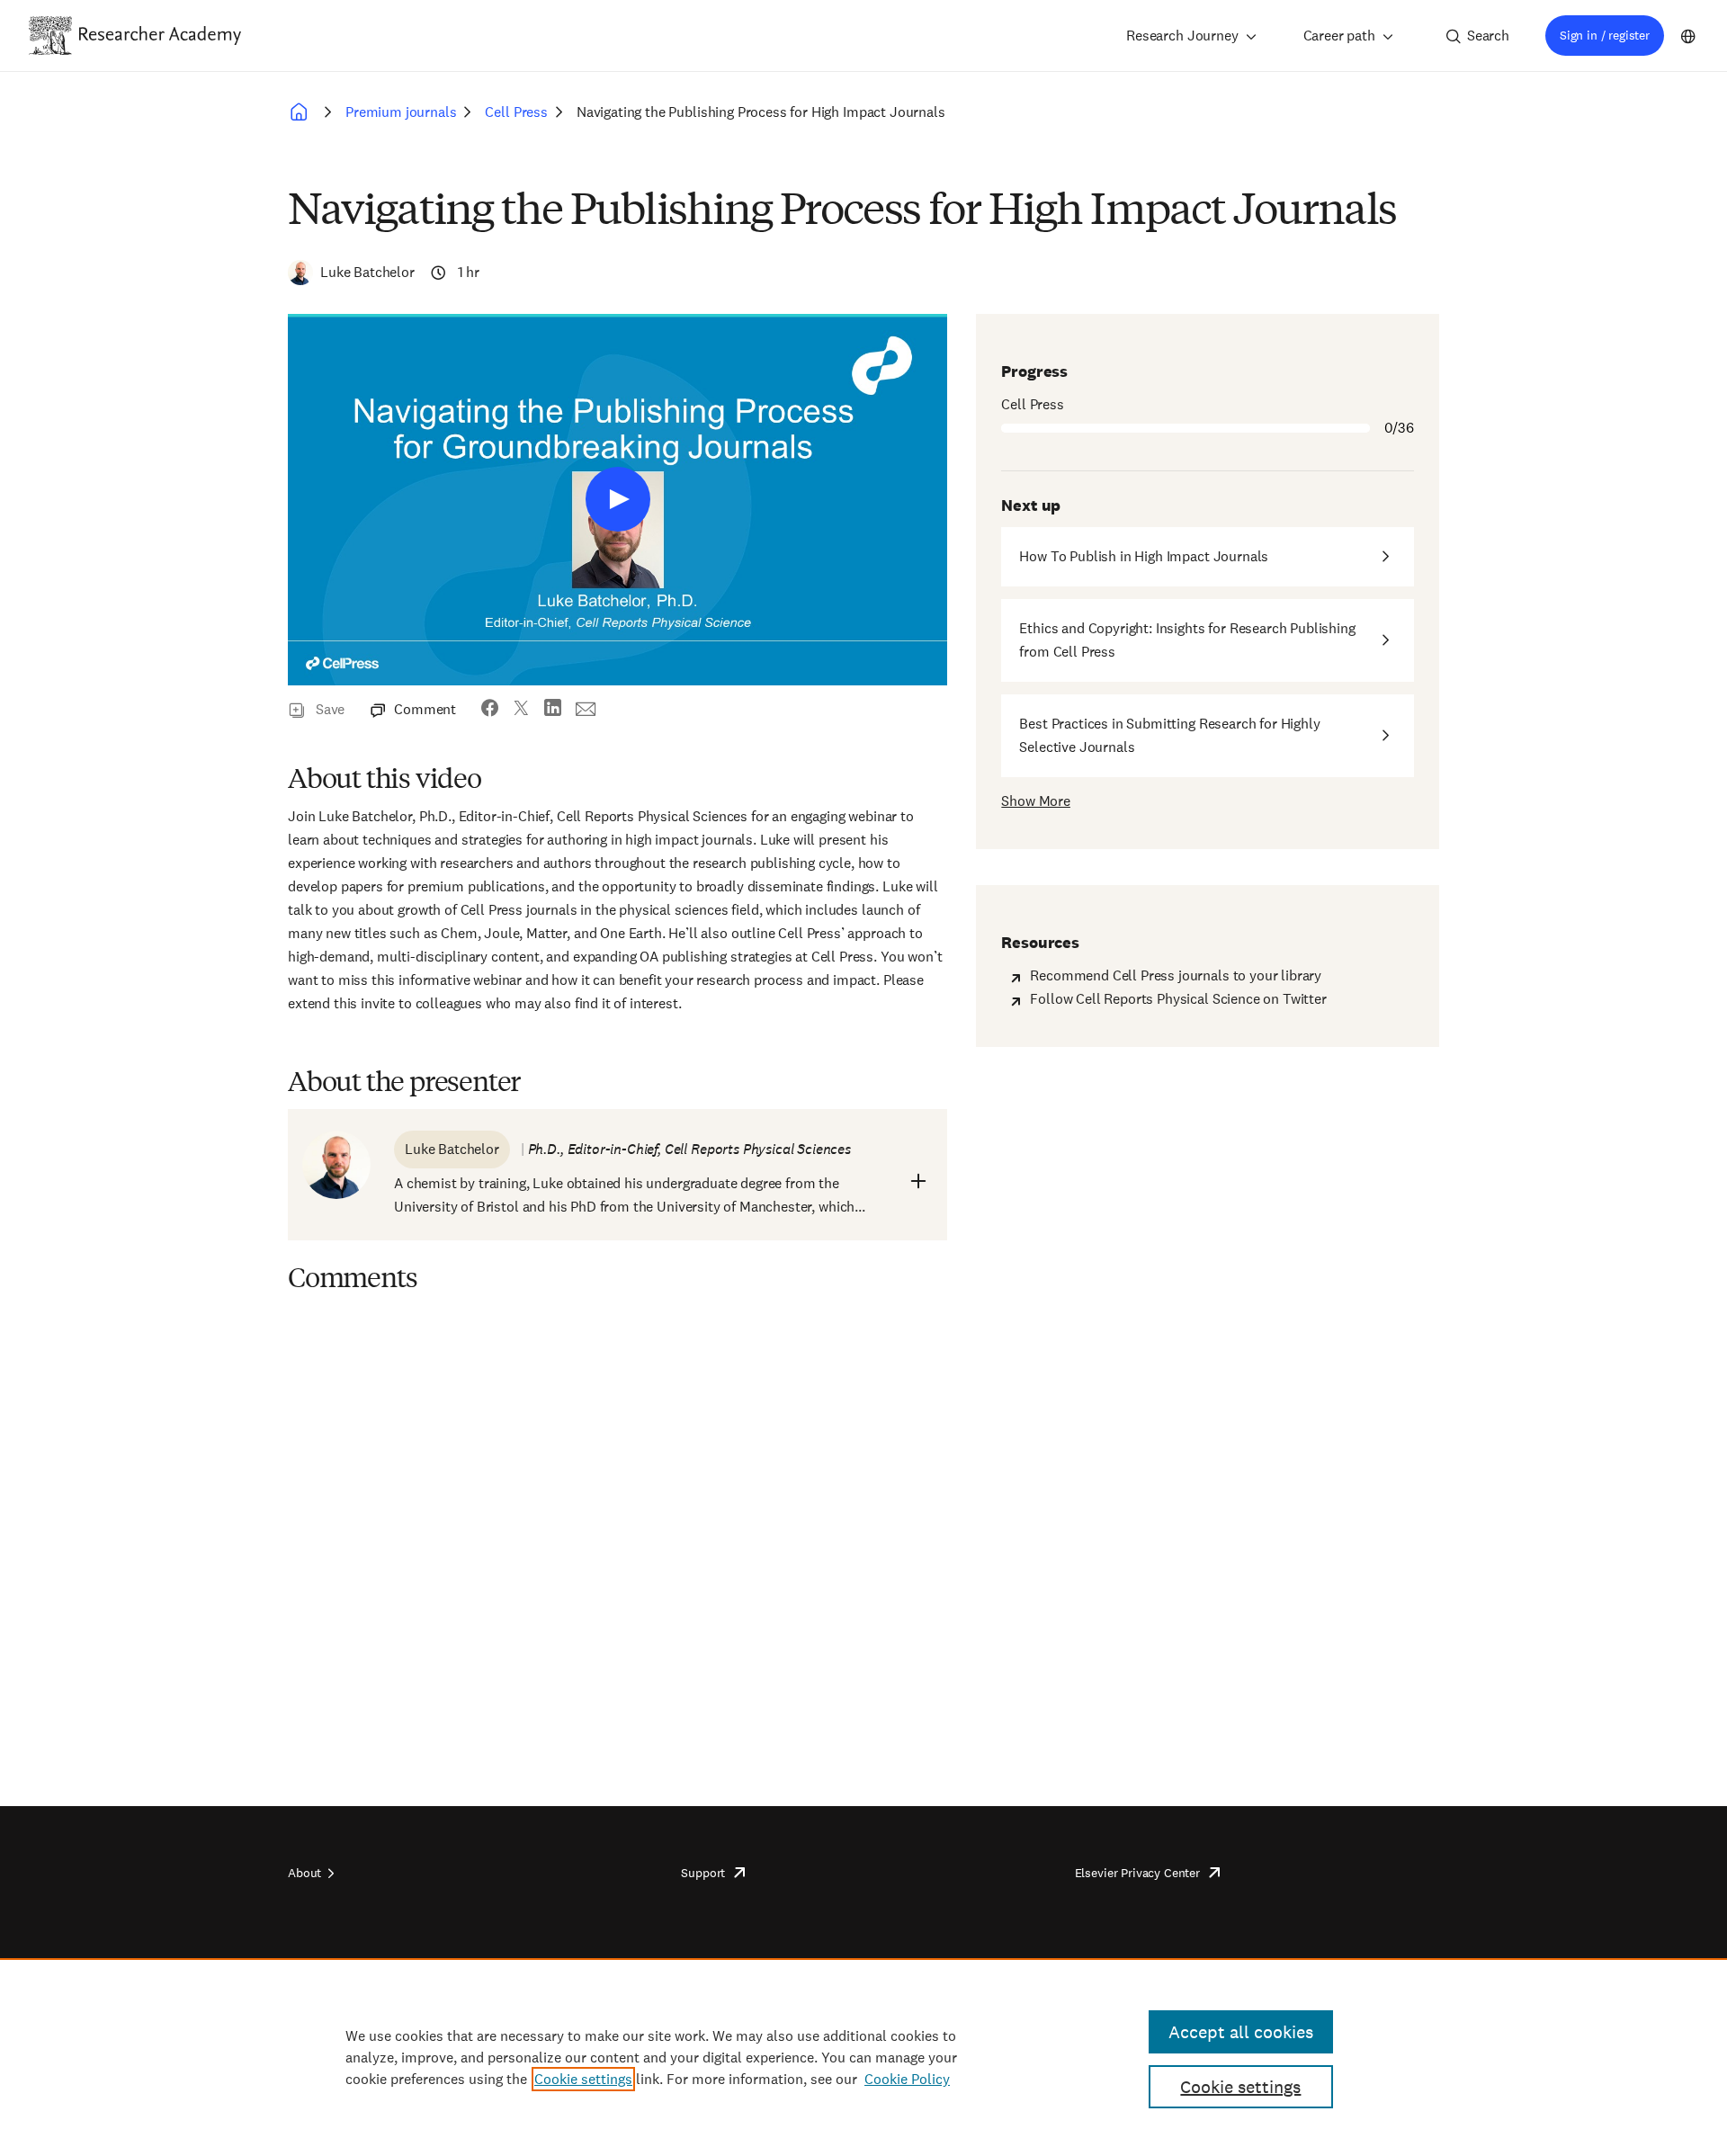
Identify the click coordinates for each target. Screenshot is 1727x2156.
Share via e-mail (586, 710)
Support (703, 1873)
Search (1488, 36)
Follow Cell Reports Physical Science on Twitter (1178, 999)
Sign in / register (1605, 35)
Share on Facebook (490, 710)
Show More (1036, 801)
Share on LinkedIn (553, 710)
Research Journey (1182, 36)
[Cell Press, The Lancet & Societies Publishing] (302, 112)
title (617, 499)
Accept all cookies (1241, 2032)
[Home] (160, 35)
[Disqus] (617, 1530)
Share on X (521, 710)
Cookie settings (583, 2079)
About (304, 1873)
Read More (918, 1181)
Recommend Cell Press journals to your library (1176, 975)
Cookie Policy (907, 2079)
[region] (863, 2057)
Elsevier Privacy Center (1137, 1873)
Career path (1339, 36)
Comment (425, 709)
